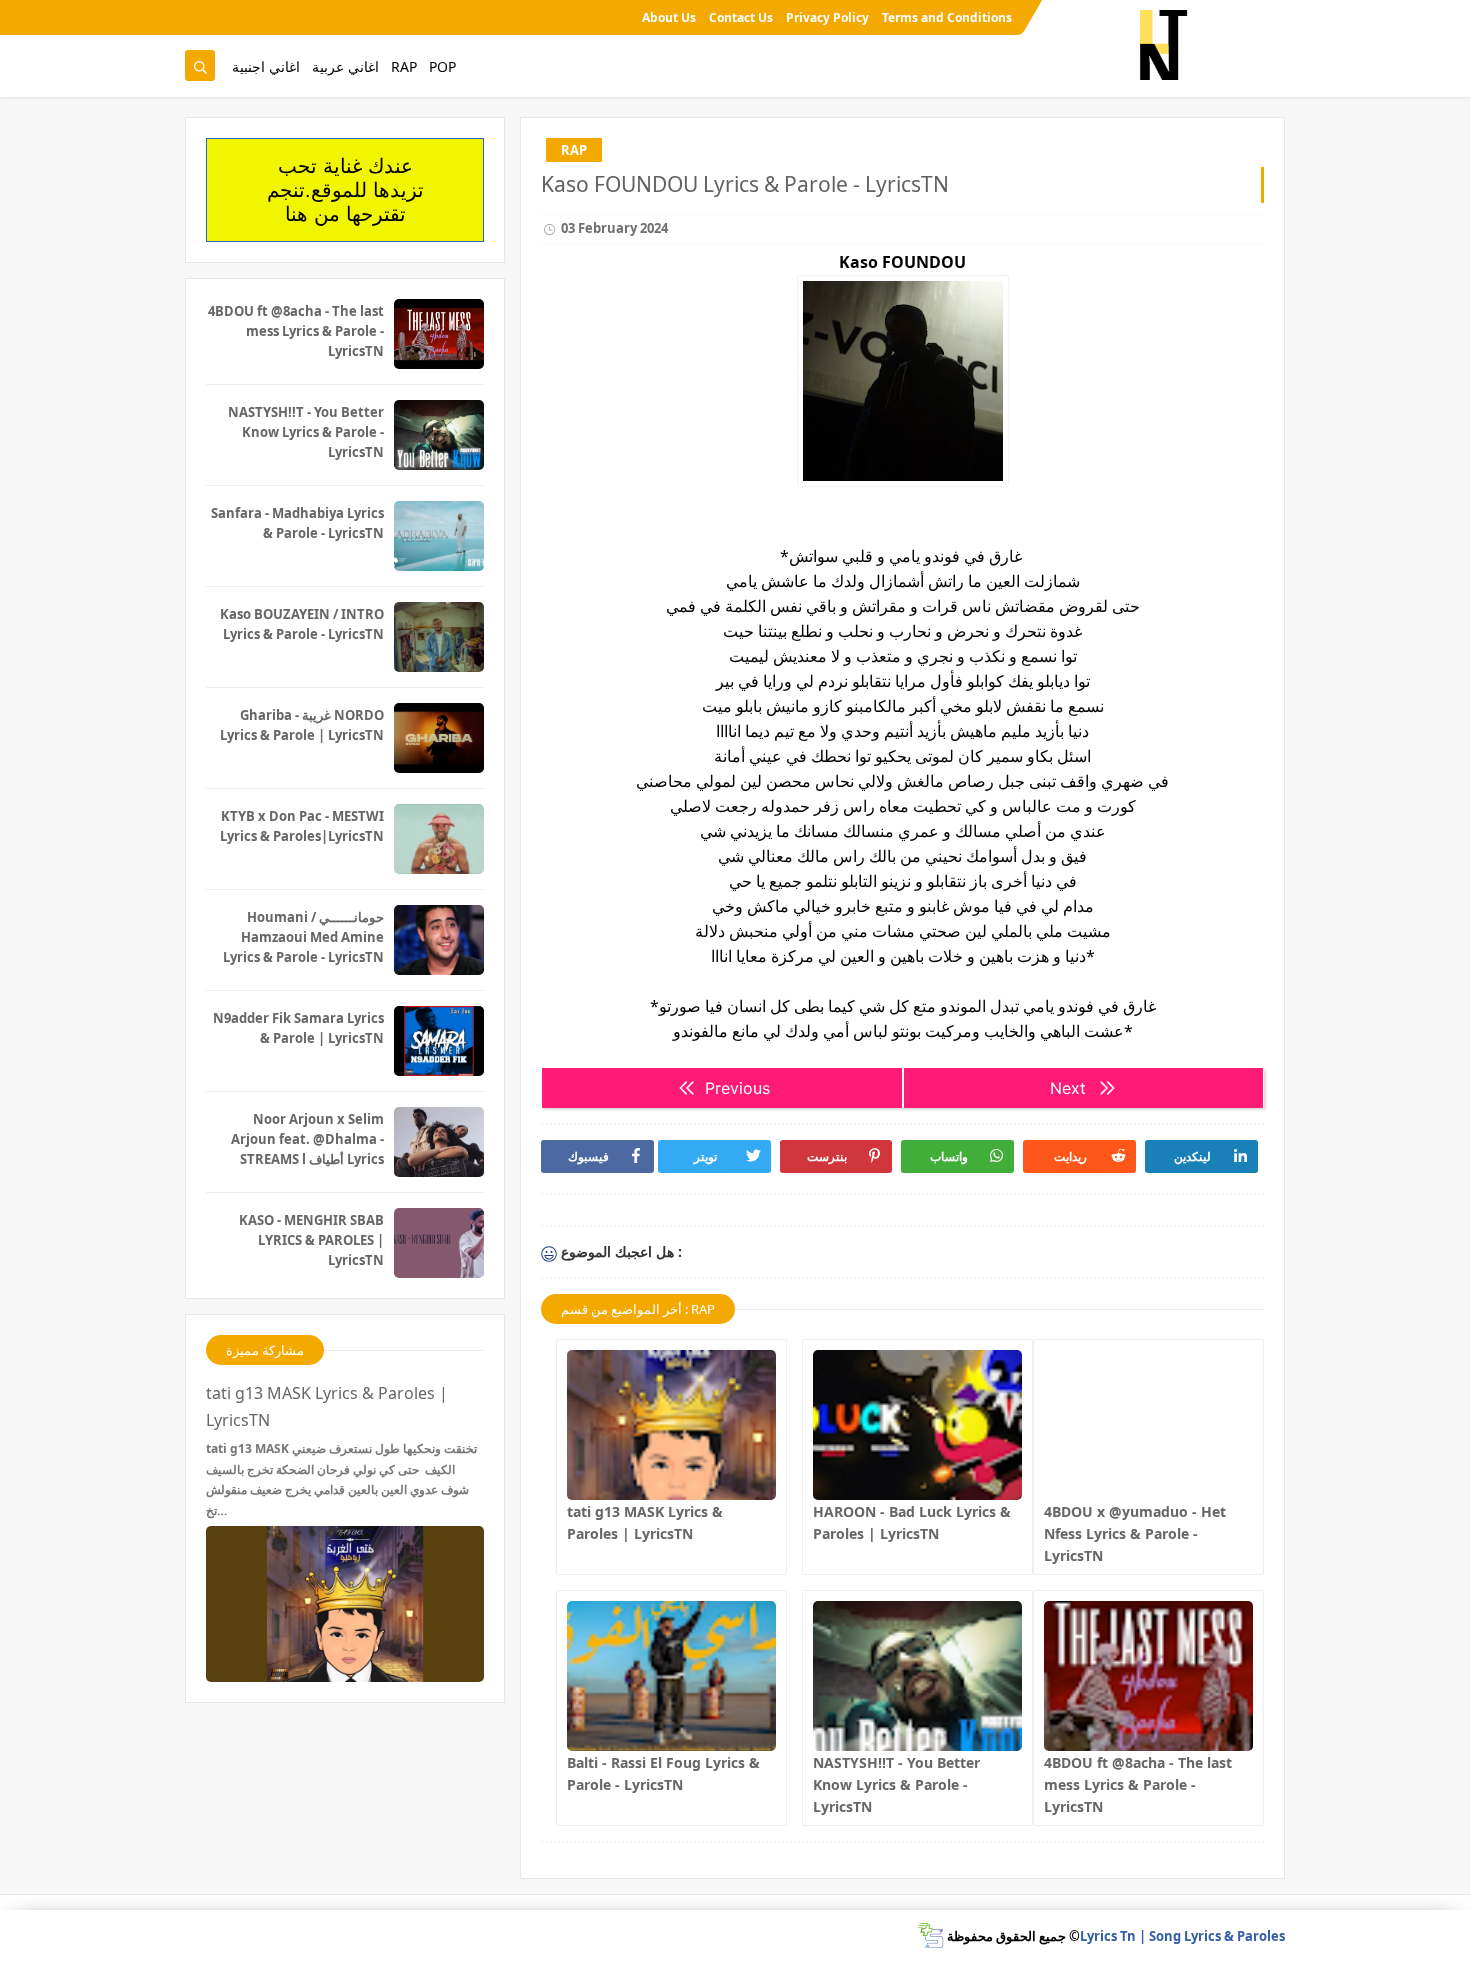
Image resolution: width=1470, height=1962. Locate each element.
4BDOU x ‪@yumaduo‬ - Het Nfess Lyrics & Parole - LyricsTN (1135, 1533)
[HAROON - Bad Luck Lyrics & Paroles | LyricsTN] (917, 1425)
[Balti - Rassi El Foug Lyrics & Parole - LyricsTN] (671, 1676)
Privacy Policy (827, 17)
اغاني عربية (345, 66)
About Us (669, 17)
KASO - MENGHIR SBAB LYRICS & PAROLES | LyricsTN (311, 1240)
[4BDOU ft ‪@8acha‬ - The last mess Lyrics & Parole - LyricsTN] (1148, 1676)
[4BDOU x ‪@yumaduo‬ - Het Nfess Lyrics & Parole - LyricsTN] (1148, 1425)
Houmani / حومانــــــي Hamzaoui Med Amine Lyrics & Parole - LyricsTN (303, 937)
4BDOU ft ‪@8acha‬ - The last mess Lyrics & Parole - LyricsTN (1138, 1784)
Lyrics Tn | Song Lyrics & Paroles (1182, 1936)
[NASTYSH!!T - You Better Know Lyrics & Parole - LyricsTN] (917, 1676)
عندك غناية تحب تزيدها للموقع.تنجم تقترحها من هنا (345, 190)
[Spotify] (198, 17)
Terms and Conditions (947, 17)
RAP (404, 66)
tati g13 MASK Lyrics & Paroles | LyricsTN (327, 1406)
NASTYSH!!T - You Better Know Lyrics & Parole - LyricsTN (896, 1784)
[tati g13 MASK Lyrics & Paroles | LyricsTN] (671, 1425)
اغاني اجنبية (266, 66)
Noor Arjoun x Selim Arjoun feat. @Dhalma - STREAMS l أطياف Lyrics (307, 1139)
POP (442, 66)
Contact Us (741, 17)
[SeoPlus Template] (930, 1935)
